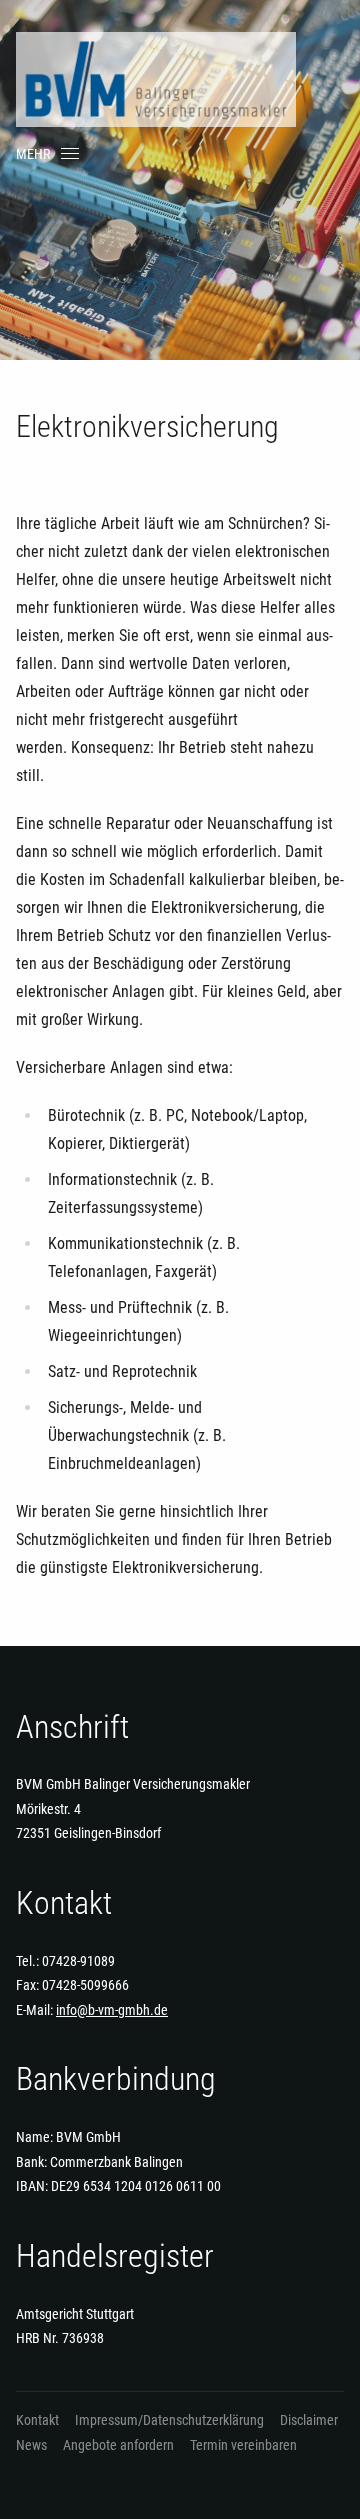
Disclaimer (309, 2420)
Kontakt (37, 2420)
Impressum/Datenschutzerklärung (169, 2420)
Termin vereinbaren (243, 2445)
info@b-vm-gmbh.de (112, 2010)
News (31, 2445)
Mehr (33, 154)
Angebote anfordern (118, 2445)
